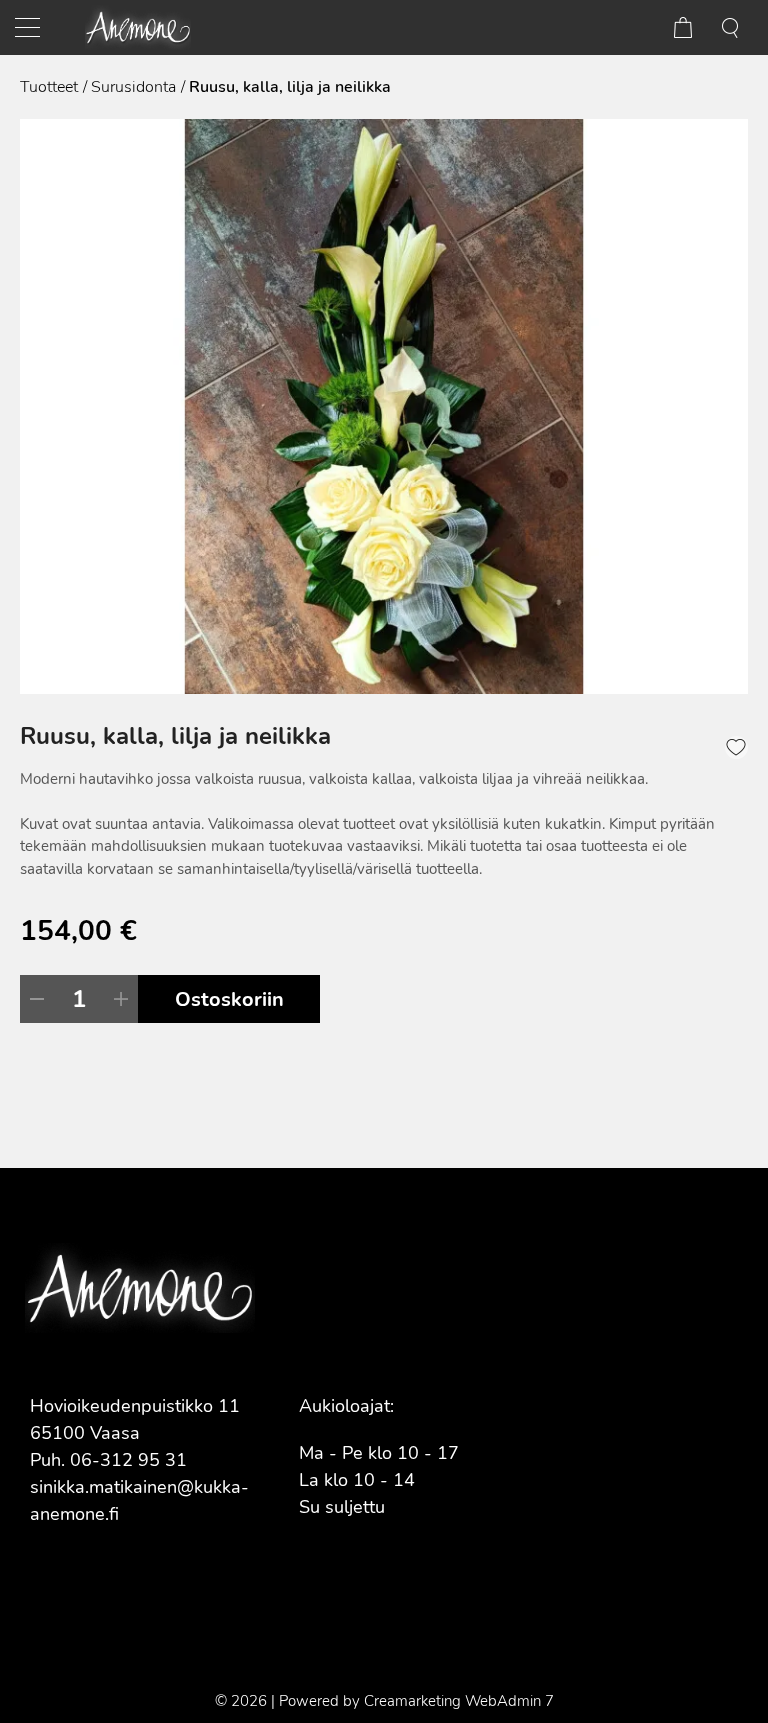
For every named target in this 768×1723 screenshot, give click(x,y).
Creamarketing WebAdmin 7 (459, 1701)
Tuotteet (49, 87)
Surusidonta (133, 87)
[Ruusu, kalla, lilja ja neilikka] (384, 406)
